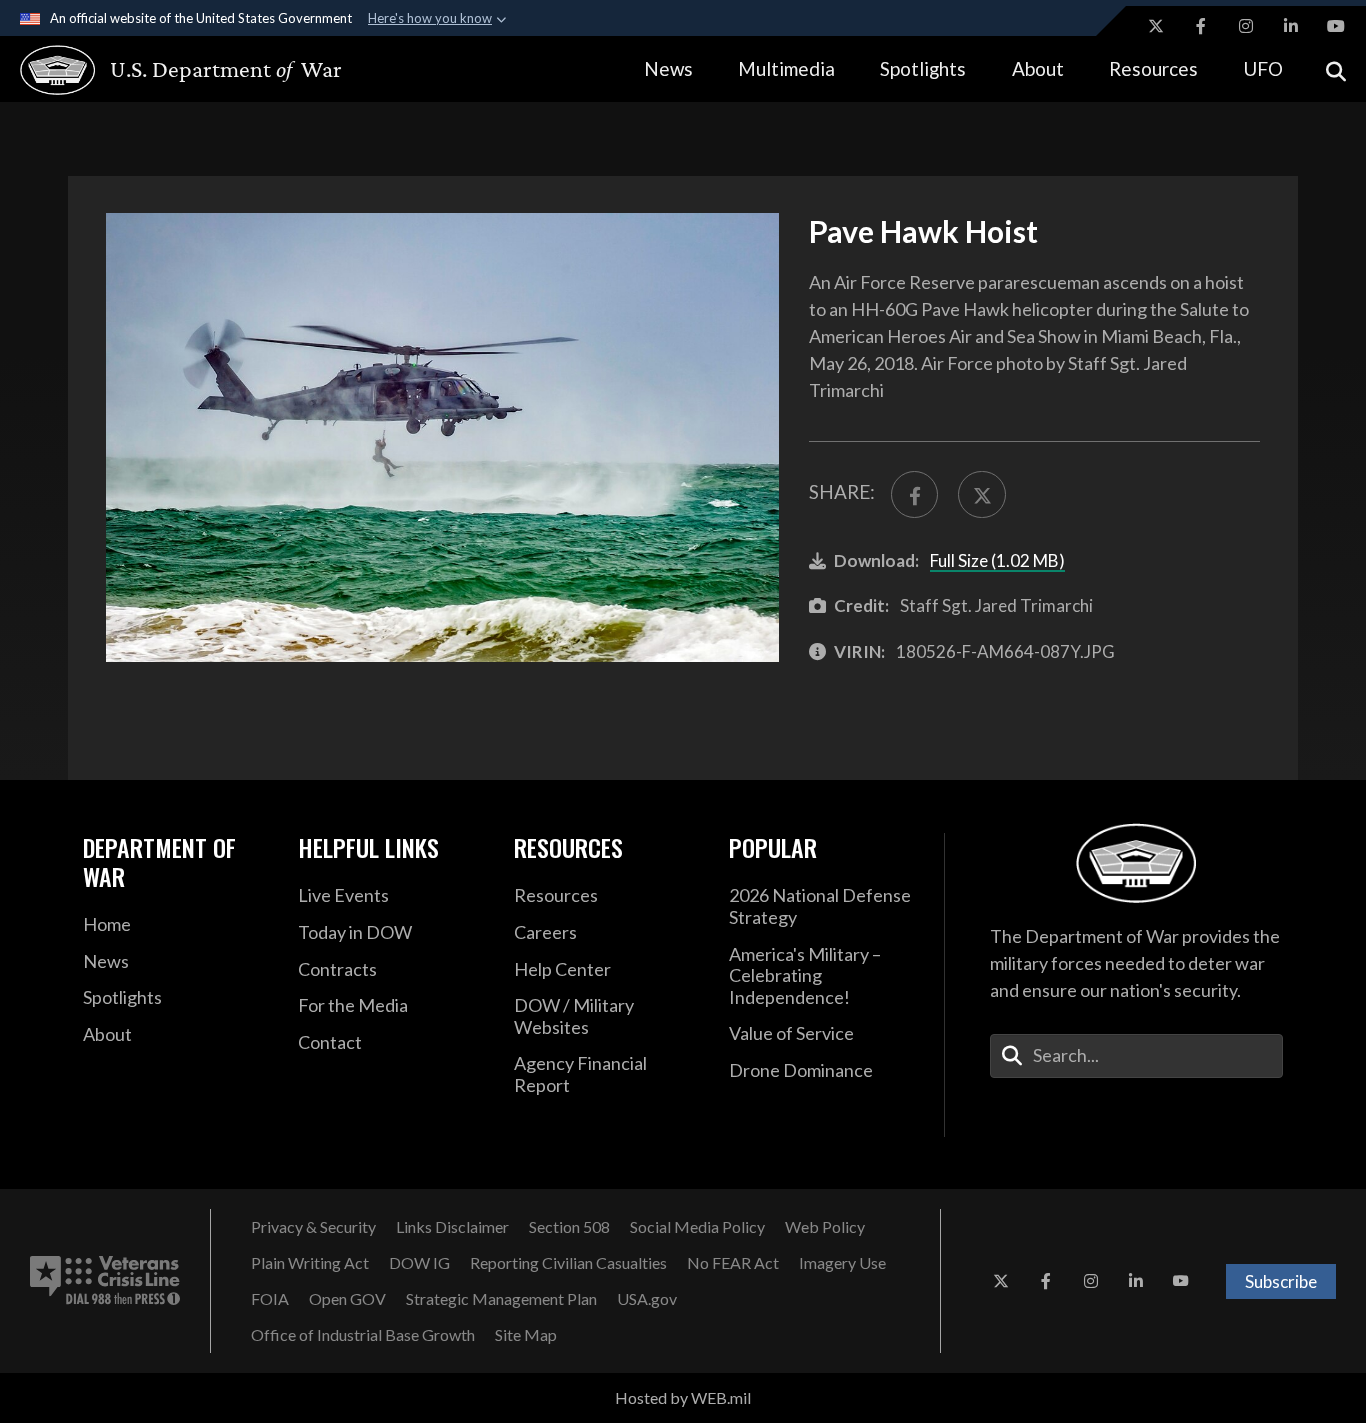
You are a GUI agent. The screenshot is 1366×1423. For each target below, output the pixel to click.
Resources (1153, 68)
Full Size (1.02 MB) (997, 560)
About (1038, 68)
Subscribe (1281, 1281)
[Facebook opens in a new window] (1201, 26)
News (668, 68)
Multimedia (786, 68)
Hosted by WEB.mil (683, 1397)
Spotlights (923, 68)
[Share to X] (981, 494)
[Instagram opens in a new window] (1246, 26)
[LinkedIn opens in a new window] (1291, 26)
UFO (1263, 68)
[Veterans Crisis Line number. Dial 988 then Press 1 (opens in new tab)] (105, 1281)
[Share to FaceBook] (914, 494)
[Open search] (1336, 69)
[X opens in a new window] (1156, 26)
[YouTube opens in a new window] (1336, 26)
